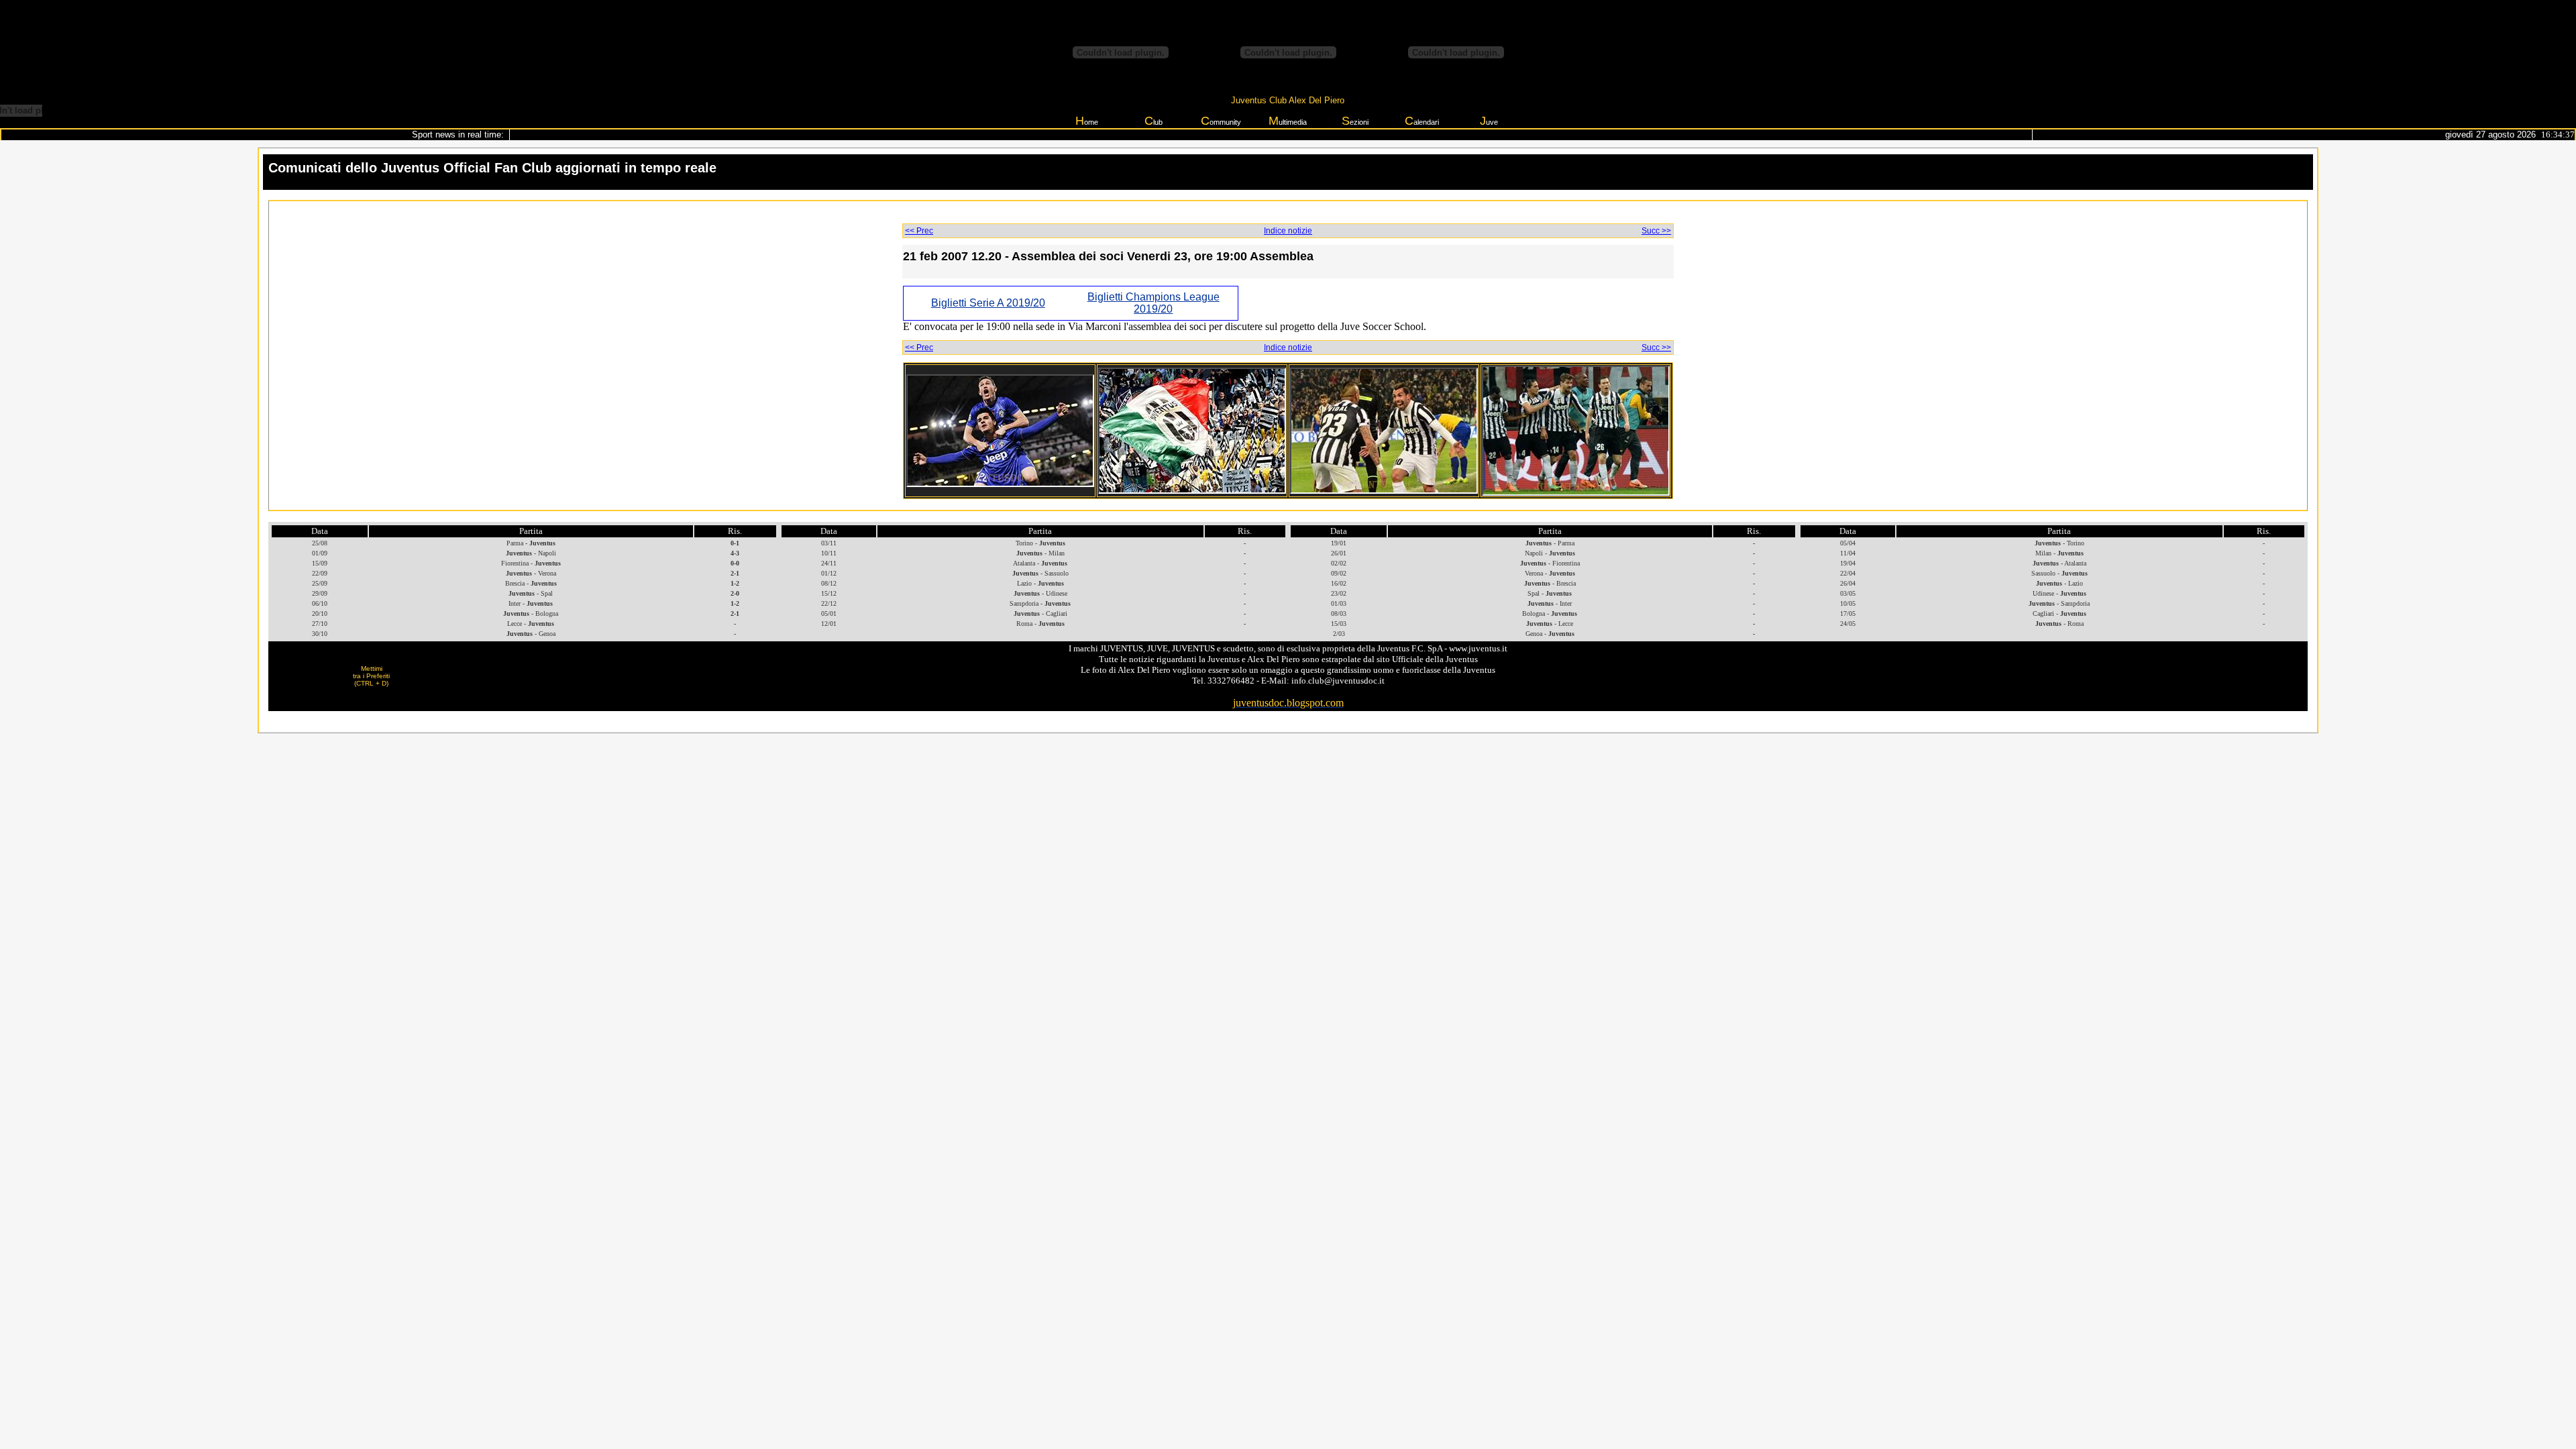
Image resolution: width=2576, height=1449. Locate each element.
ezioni (1355, 121)
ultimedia (1288, 121)
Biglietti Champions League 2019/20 (1153, 303)
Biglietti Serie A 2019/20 (988, 303)
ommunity (1221, 121)
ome (1087, 121)
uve (1489, 121)
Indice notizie (1288, 231)
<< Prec (919, 231)
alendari (1422, 121)
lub (1153, 121)
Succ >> (1656, 231)
